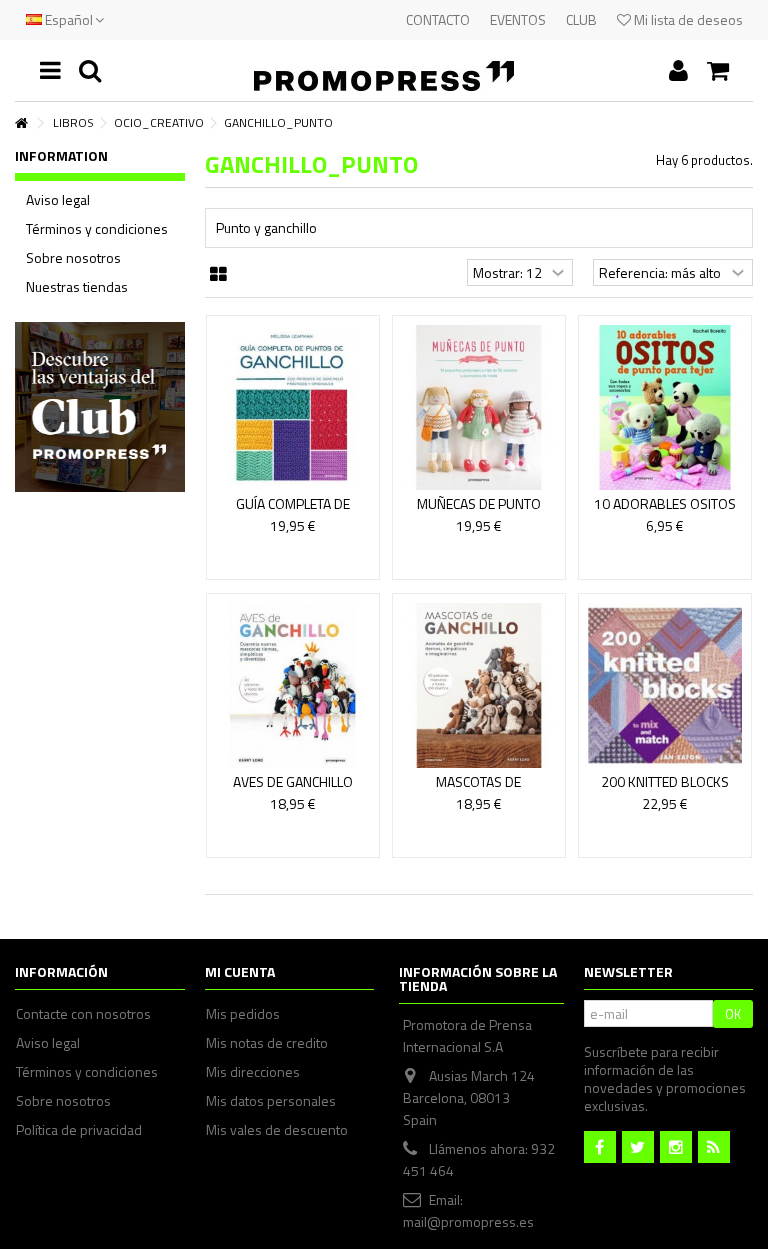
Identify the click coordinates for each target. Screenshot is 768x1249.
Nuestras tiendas (77, 287)
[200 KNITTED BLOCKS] (665, 685)
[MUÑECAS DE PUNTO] (479, 407)
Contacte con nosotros (83, 1014)
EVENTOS (518, 19)
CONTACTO (438, 19)
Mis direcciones (253, 1072)
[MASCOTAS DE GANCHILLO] (479, 685)
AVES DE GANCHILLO (293, 781)
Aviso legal (58, 200)
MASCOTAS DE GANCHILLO (478, 790)
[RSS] (714, 1147)
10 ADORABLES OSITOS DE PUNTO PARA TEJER (665, 512)
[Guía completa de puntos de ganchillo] (293, 407)
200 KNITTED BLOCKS (665, 781)
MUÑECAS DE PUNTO (479, 503)
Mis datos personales (271, 1101)
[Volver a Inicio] (21, 123)
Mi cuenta (240, 971)
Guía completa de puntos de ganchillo (293, 512)
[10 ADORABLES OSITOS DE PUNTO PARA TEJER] (665, 407)
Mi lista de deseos (687, 19)
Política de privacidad (79, 1130)
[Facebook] (600, 1147)
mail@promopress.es (468, 1221)
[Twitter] (638, 1147)
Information (61, 155)
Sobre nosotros (73, 258)
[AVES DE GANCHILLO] (293, 685)
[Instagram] (676, 1147)
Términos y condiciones (97, 229)
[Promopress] (384, 70)
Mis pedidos (243, 1014)
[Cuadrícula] (218, 275)
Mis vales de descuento (277, 1130)
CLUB (581, 19)
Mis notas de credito (267, 1043)
